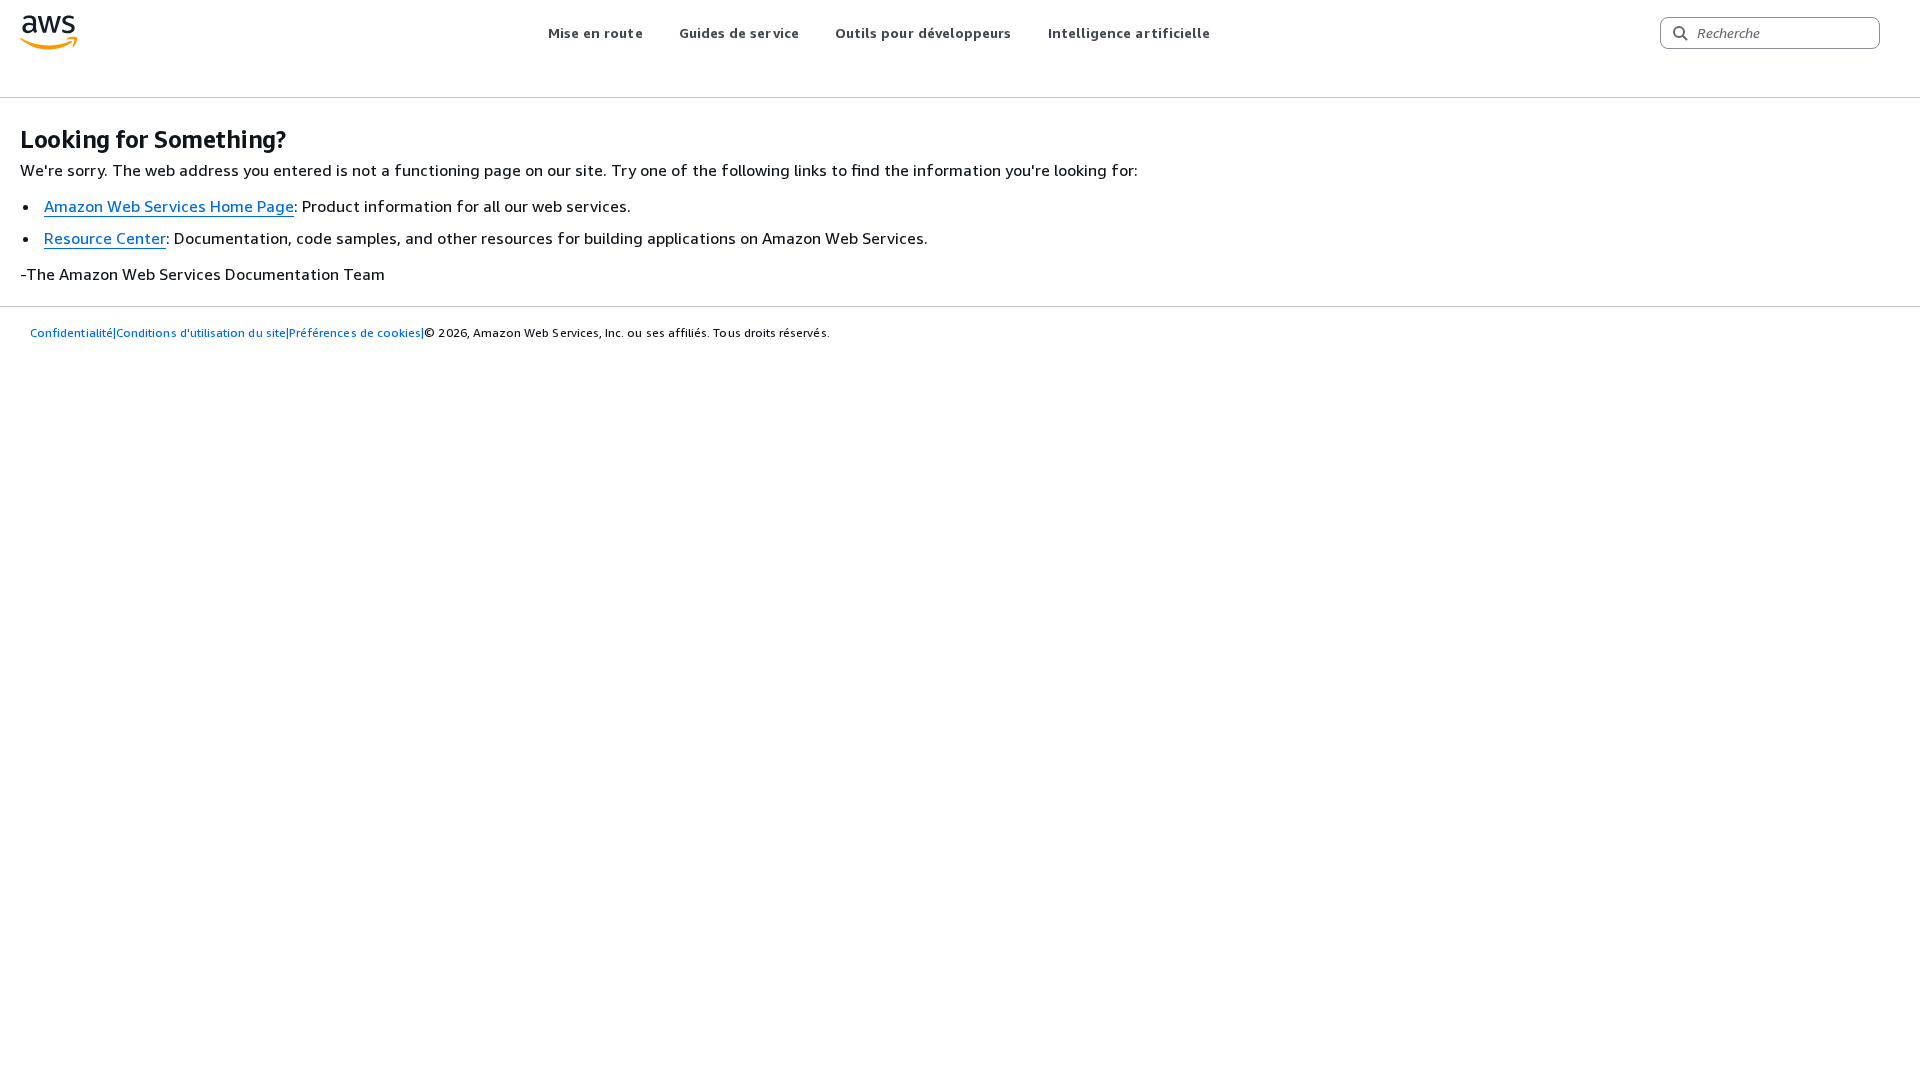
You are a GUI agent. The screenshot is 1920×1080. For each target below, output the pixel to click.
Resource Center (105, 238)
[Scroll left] (532, 33)
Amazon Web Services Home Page (169, 206)
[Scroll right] (1225, 33)
